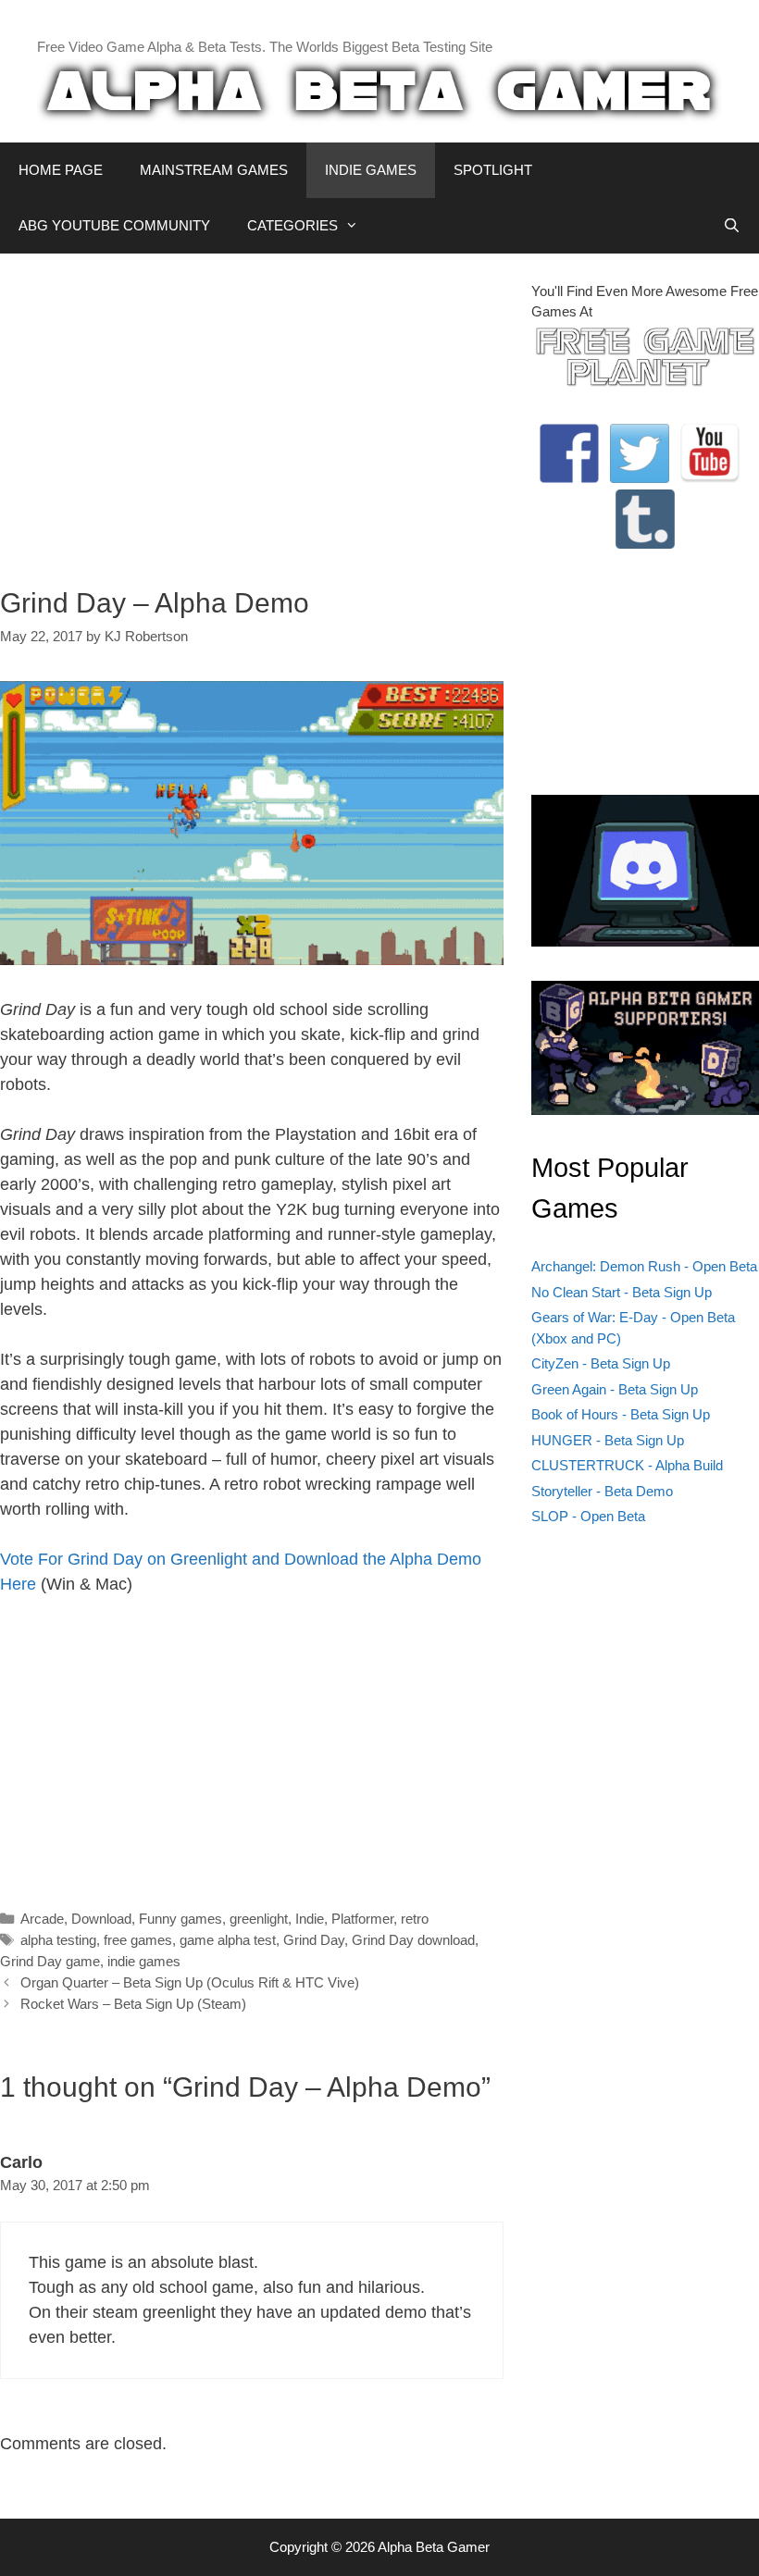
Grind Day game (50, 1961)
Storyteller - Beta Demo (602, 1491)
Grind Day (314, 1940)
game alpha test (228, 1940)
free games (138, 1940)
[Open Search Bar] (732, 226)
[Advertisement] (252, 411)
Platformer (362, 1919)
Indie (310, 1919)
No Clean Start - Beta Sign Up (622, 1292)
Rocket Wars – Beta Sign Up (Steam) (133, 2004)
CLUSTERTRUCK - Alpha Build (627, 1465)
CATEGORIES (292, 225)
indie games (144, 1961)
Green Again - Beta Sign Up (615, 1389)
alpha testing (58, 1940)
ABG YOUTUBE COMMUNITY (114, 225)
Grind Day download (413, 1940)
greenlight (259, 1919)
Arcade (42, 1919)
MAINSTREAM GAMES (214, 170)
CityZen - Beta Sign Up (601, 1363)
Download (101, 1919)
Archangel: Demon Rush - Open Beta (644, 1266)
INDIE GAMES (371, 170)
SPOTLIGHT (493, 170)
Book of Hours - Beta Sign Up (621, 1414)
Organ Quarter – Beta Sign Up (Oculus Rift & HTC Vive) (190, 1982)
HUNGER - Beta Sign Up (608, 1440)
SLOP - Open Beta (588, 1516)
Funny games (180, 1919)
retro (415, 1919)
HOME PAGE (61, 170)
